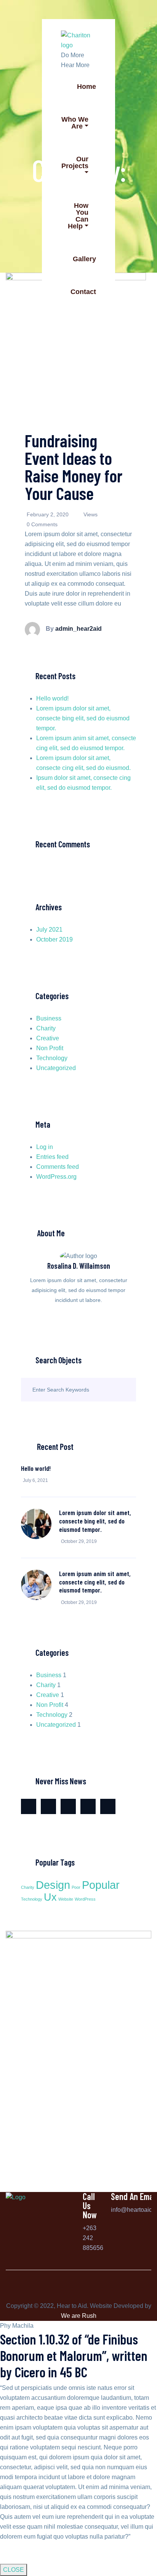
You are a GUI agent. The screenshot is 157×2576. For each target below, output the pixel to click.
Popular (101, 1885)
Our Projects (75, 162)
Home (87, 87)
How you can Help (78, 216)
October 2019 (54, 939)
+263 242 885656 (93, 2238)
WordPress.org (56, 1177)
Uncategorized (56, 1068)
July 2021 (49, 930)
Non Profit (50, 1048)
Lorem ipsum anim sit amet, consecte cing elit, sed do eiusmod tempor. (95, 1582)
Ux (50, 1897)
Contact (83, 292)
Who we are (75, 123)
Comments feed (58, 1167)
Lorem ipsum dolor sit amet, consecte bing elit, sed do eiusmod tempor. (83, 718)
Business (49, 1018)
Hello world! (52, 698)
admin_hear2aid (78, 629)
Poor (76, 1887)
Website (66, 1899)
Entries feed (52, 1157)
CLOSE (14, 2570)
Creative (48, 1038)
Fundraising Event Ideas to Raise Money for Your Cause (74, 467)
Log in (45, 1147)
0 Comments (42, 524)
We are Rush (79, 2316)
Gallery (84, 259)
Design (53, 1885)
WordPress (85, 1899)
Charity (46, 1028)
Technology (52, 1058)
